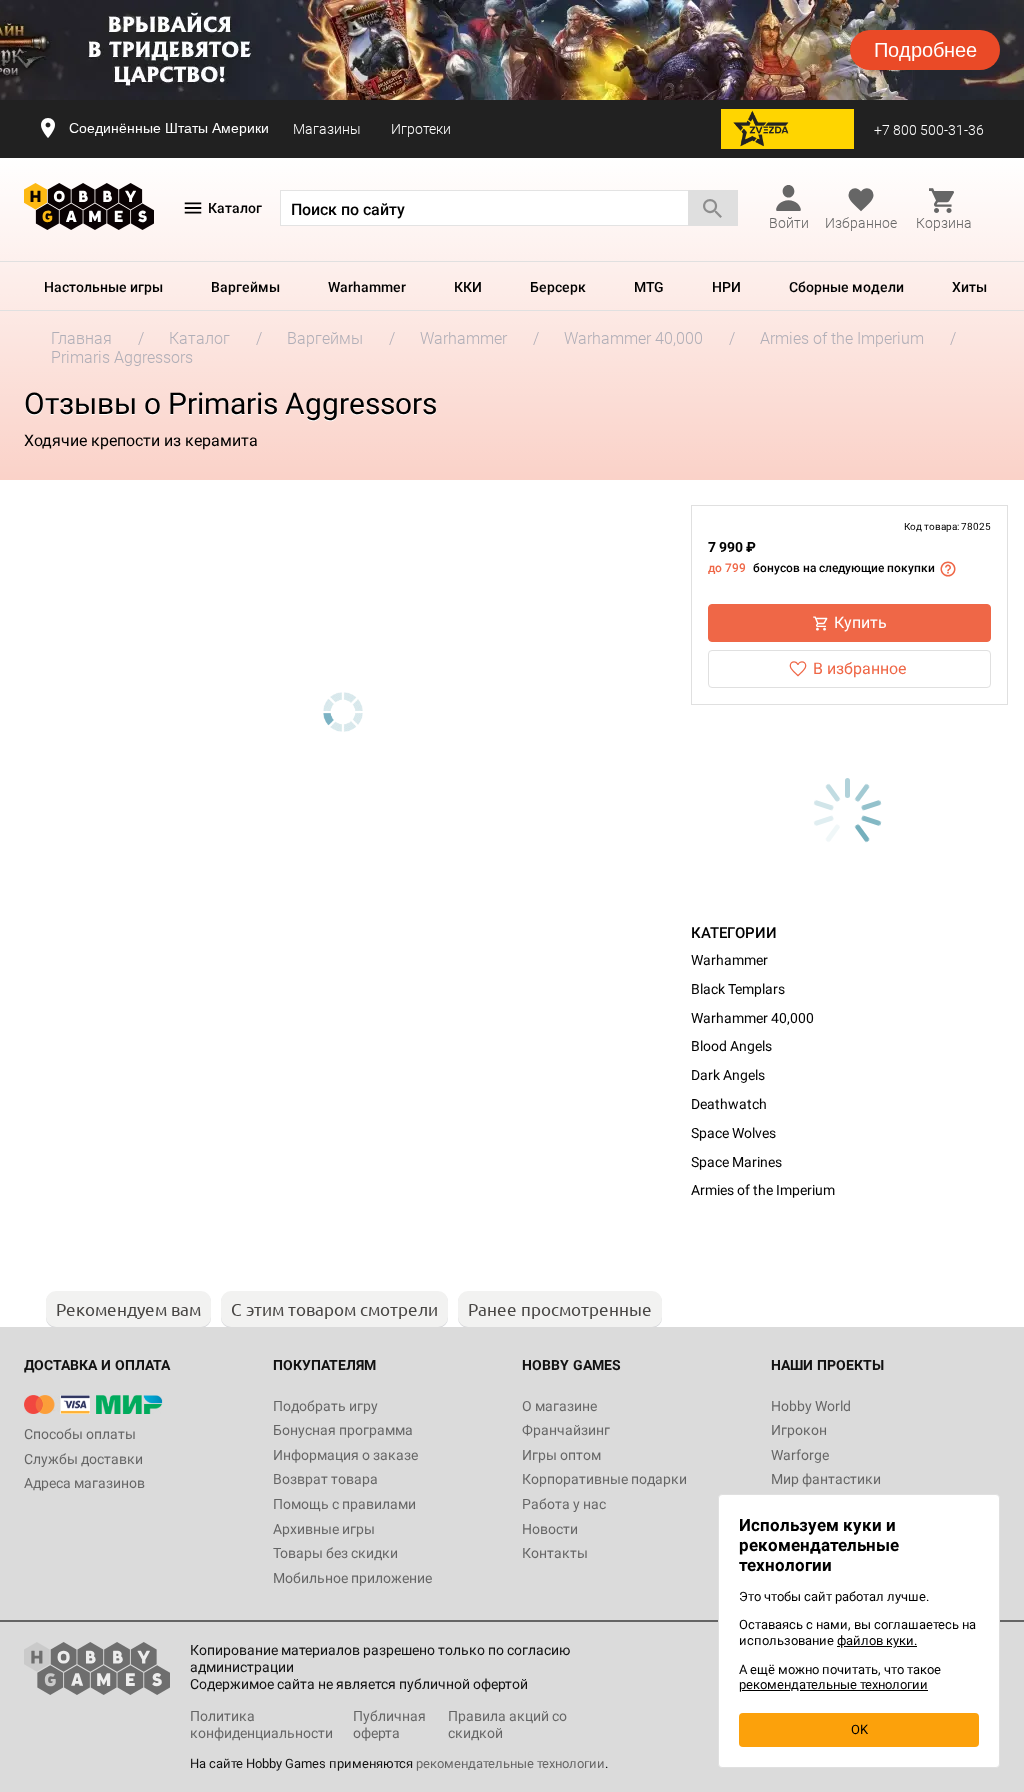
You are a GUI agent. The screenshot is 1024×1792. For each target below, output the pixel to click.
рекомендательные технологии (510, 1763)
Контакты (555, 1553)
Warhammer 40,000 (752, 1018)
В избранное (859, 668)
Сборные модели (846, 287)
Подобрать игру (325, 1406)
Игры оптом (561, 1455)
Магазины (327, 129)
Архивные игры (324, 1529)
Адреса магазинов (84, 1483)
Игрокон (799, 1430)
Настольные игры (103, 287)
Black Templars (738, 989)
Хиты (969, 287)
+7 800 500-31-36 (929, 130)
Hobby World (811, 1406)
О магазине (559, 1406)
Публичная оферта (389, 1724)
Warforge (800, 1455)
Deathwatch (729, 1104)
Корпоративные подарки (604, 1479)
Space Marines (736, 1162)
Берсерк (558, 287)
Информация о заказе (345, 1455)
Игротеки (421, 129)
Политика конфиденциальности (261, 1724)
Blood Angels (731, 1046)
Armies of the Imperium (763, 1190)
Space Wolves (733, 1133)
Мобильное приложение (352, 1578)
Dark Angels (728, 1075)
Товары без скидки (335, 1553)
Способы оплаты (80, 1434)
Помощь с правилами (344, 1504)
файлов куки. (877, 1640)
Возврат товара (325, 1479)
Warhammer (367, 287)
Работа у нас (564, 1504)
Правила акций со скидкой (507, 1724)
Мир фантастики (826, 1479)
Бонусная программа (343, 1430)
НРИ (726, 287)
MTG (649, 287)
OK (859, 1729)
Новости (550, 1529)
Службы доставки (83, 1459)
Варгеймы (245, 287)
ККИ (468, 287)
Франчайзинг (566, 1430)
